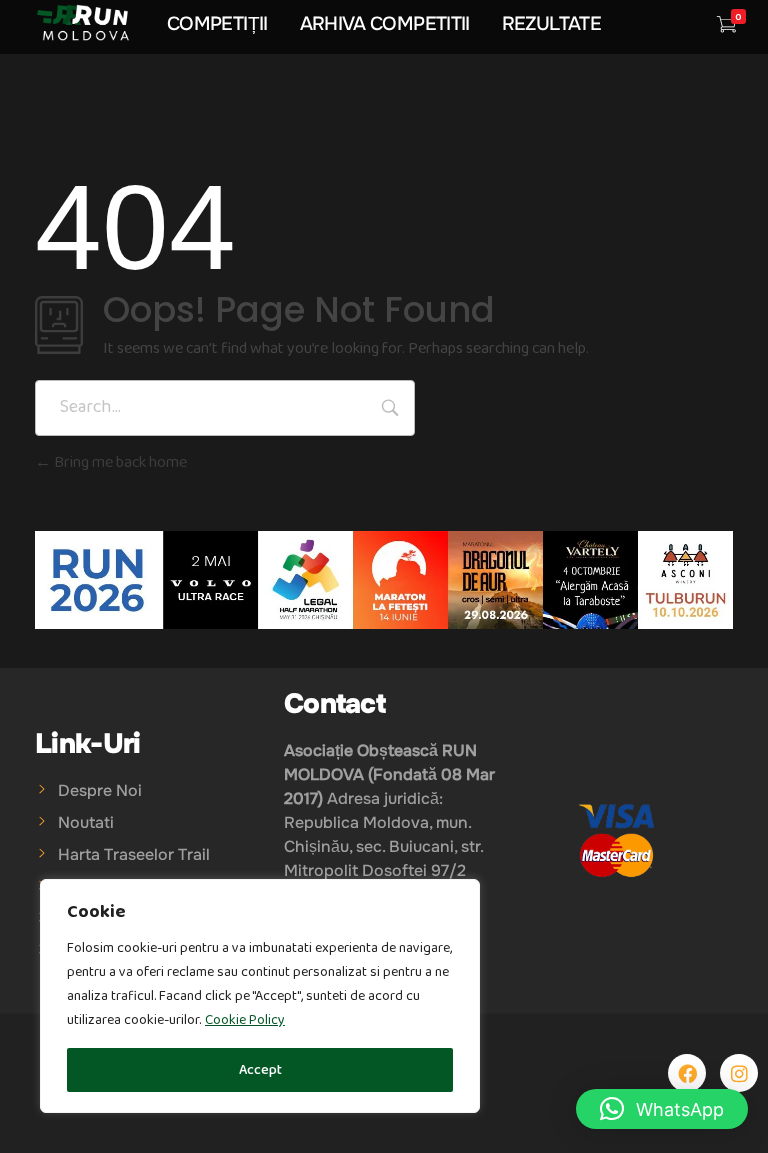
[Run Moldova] (83, 23)
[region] (260, 996)
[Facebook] (687, 1073)
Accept (260, 1070)
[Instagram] (739, 1073)
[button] (662, 1109)
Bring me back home (119, 462)
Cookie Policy (245, 1020)
